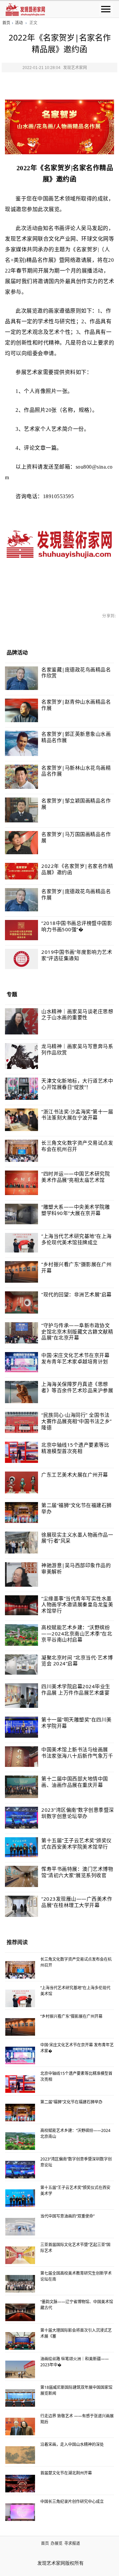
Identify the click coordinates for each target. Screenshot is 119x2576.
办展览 (57, 2543)
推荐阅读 (17, 1942)
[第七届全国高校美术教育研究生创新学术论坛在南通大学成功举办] (20, 2284)
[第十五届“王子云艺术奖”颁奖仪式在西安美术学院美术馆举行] (20, 2198)
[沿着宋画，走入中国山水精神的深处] (20, 2455)
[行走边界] (20, 2426)
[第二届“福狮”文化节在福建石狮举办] (20, 2112)
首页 (6, 23)
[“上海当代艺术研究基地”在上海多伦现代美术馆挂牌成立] (20, 1998)
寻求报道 (72, 2543)
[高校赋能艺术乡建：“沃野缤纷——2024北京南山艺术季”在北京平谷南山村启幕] (20, 2141)
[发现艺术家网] (25, 9)
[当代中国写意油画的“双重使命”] (20, 2227)
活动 (19, 23)
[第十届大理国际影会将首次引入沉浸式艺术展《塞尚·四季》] (20, 2341)
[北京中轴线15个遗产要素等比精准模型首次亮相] (20, 2084)
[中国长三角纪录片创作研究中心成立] (20, 2512)
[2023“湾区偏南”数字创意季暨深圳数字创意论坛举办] (20, 2169)
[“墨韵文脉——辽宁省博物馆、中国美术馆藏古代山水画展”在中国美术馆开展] (20, 2312)
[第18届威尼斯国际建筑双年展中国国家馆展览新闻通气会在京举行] (20, 2398)
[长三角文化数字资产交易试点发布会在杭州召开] (20, 1970)
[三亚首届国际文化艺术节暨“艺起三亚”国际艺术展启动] (20, 2255)
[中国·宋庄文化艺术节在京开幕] (20, 2055)
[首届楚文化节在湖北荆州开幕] (20, 2483)
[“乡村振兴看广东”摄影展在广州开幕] (20, 2027)
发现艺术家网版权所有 (60, 2563)
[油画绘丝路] (20, 2369)
